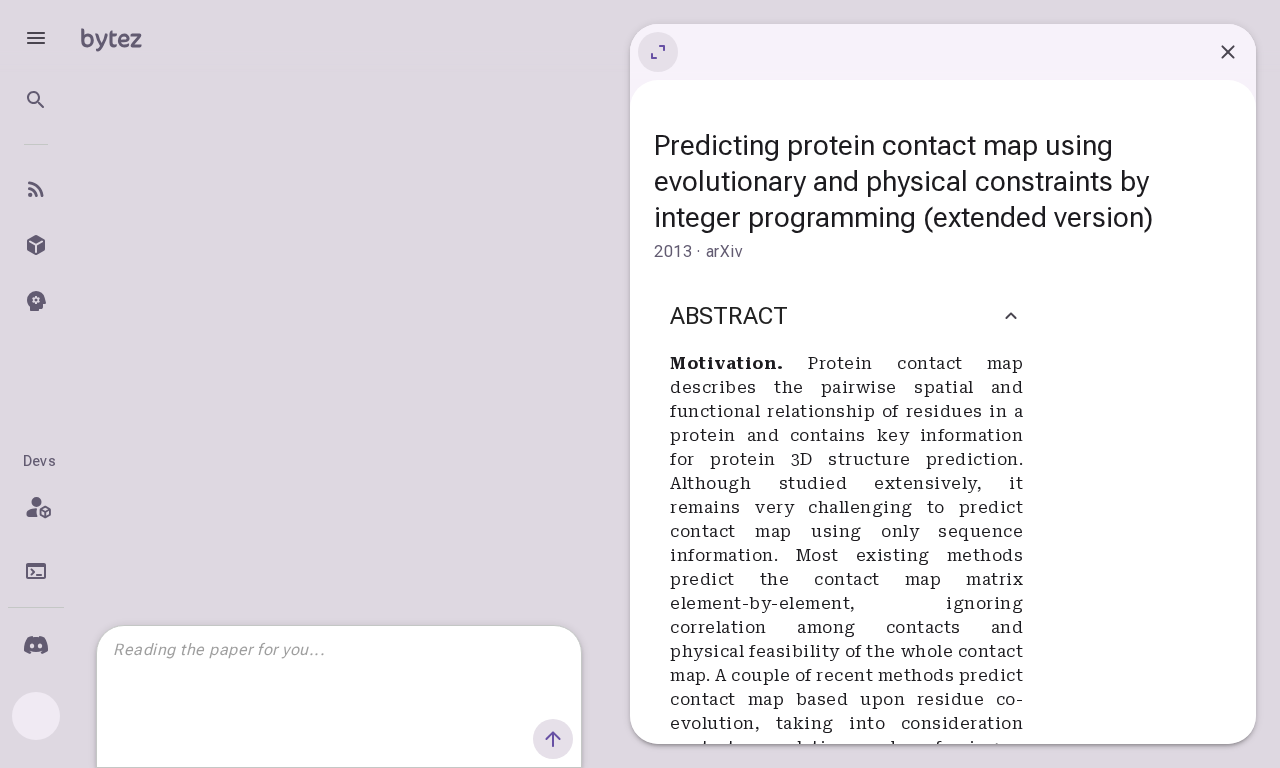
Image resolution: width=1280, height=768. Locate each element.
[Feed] (36, 189)
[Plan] (36, 507)
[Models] (36, 245)
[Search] (36, 100)
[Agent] (36, 301)
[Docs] (36, 571)
